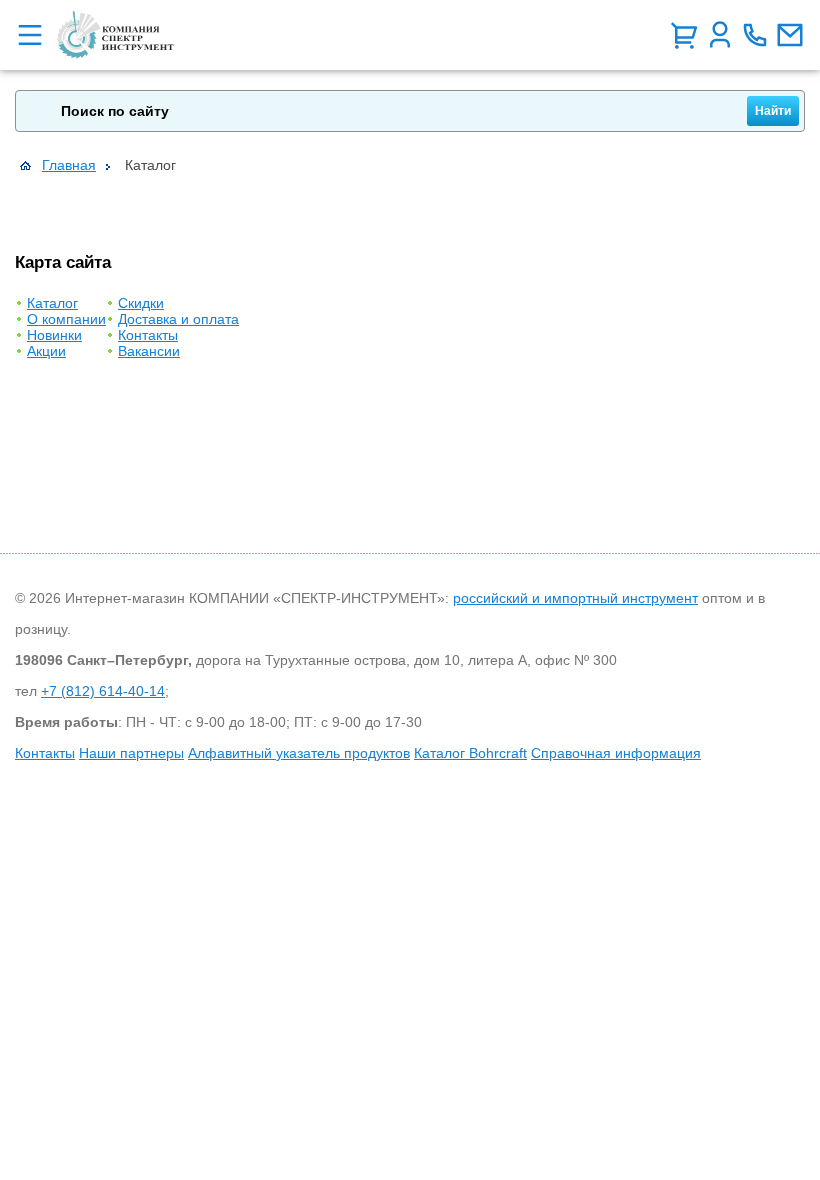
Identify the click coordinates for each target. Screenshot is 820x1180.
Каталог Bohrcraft (470, 753)
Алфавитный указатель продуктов (299, 753)
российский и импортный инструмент (575, 598)
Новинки (54, 335)
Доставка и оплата (178, 319)
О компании (66, 319)
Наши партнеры (131, 753)
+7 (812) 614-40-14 (103, 691)
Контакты (148, 335)
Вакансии (149, 351)
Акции (46, 351)
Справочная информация (616, 753)
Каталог (52, 303)
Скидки (141, 303)
